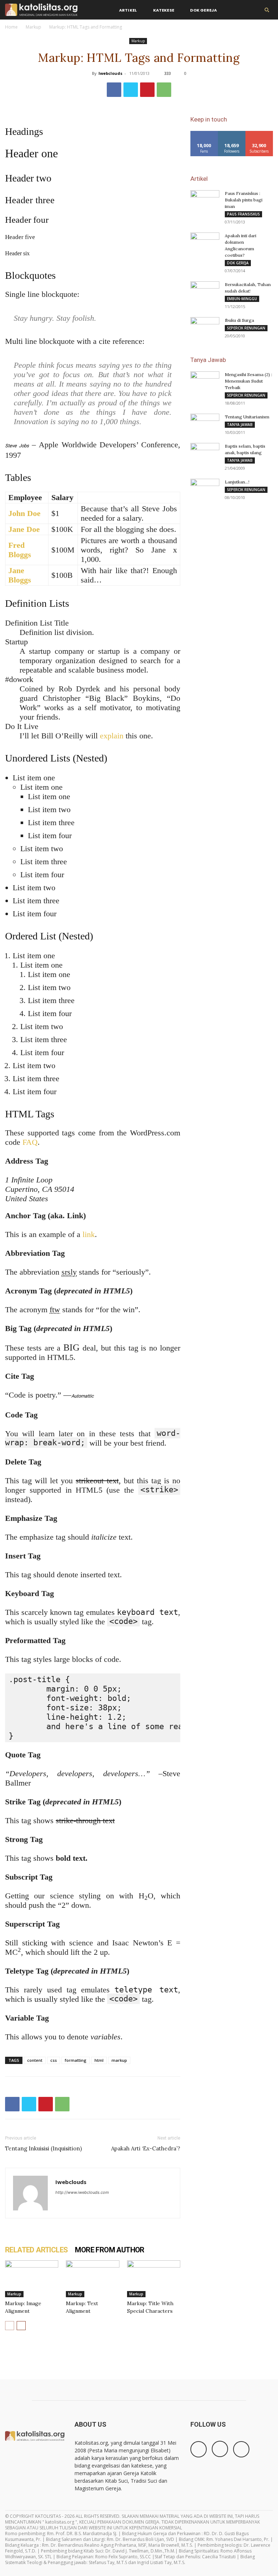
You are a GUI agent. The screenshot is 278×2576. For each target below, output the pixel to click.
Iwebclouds (110, 73)
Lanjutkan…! (237, 482)
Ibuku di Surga (239, 320)
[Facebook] (114, 90)
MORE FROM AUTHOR (109, 2250)
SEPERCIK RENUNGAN (246, 328)
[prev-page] (10, 2326)
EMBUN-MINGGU (242, 299)
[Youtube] (241, 2449)
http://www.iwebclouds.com (82, 2192)
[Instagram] (220, 2449)
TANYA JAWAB (240, 425)
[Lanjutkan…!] (205, 489)
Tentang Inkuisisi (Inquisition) (43, 2148)
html (99, 2060)
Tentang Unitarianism (247, 417)
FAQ (30, 1142)
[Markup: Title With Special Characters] (154, 2279)
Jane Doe (24, 529)
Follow (232, 134)
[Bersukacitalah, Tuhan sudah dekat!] (205, 291)
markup (119, 2060)
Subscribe (259, 134)
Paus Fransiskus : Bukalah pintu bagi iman (244, 200)
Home (11, 27)
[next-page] (21, 2326)
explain (112, 736)
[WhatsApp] (164, 90)
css (54, 2060)
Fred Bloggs (20, 550)
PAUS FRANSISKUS (243, 214)
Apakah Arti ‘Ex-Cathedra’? (146, 2148)
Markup (33, 27)
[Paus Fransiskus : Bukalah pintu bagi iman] (205, 200)
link (89, 1234)
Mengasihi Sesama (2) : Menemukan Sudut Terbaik (248, 381)
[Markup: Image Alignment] (32, 2279)
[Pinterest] (147, 90)
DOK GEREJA (238, 263)
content (35, 2060)
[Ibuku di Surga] (205, 327)
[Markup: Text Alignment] (92, 2279)
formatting (76, 2060)
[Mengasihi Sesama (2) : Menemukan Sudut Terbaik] (205, 381)
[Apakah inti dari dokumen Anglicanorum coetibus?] (205, 243)
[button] (267, 10)
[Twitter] (131, 90)
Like (204, 134)
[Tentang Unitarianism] (205, 424)
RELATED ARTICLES (36, 2250)
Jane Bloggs (20, 575)
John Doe (24, 513)
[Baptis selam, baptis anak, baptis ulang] (205, 453)
